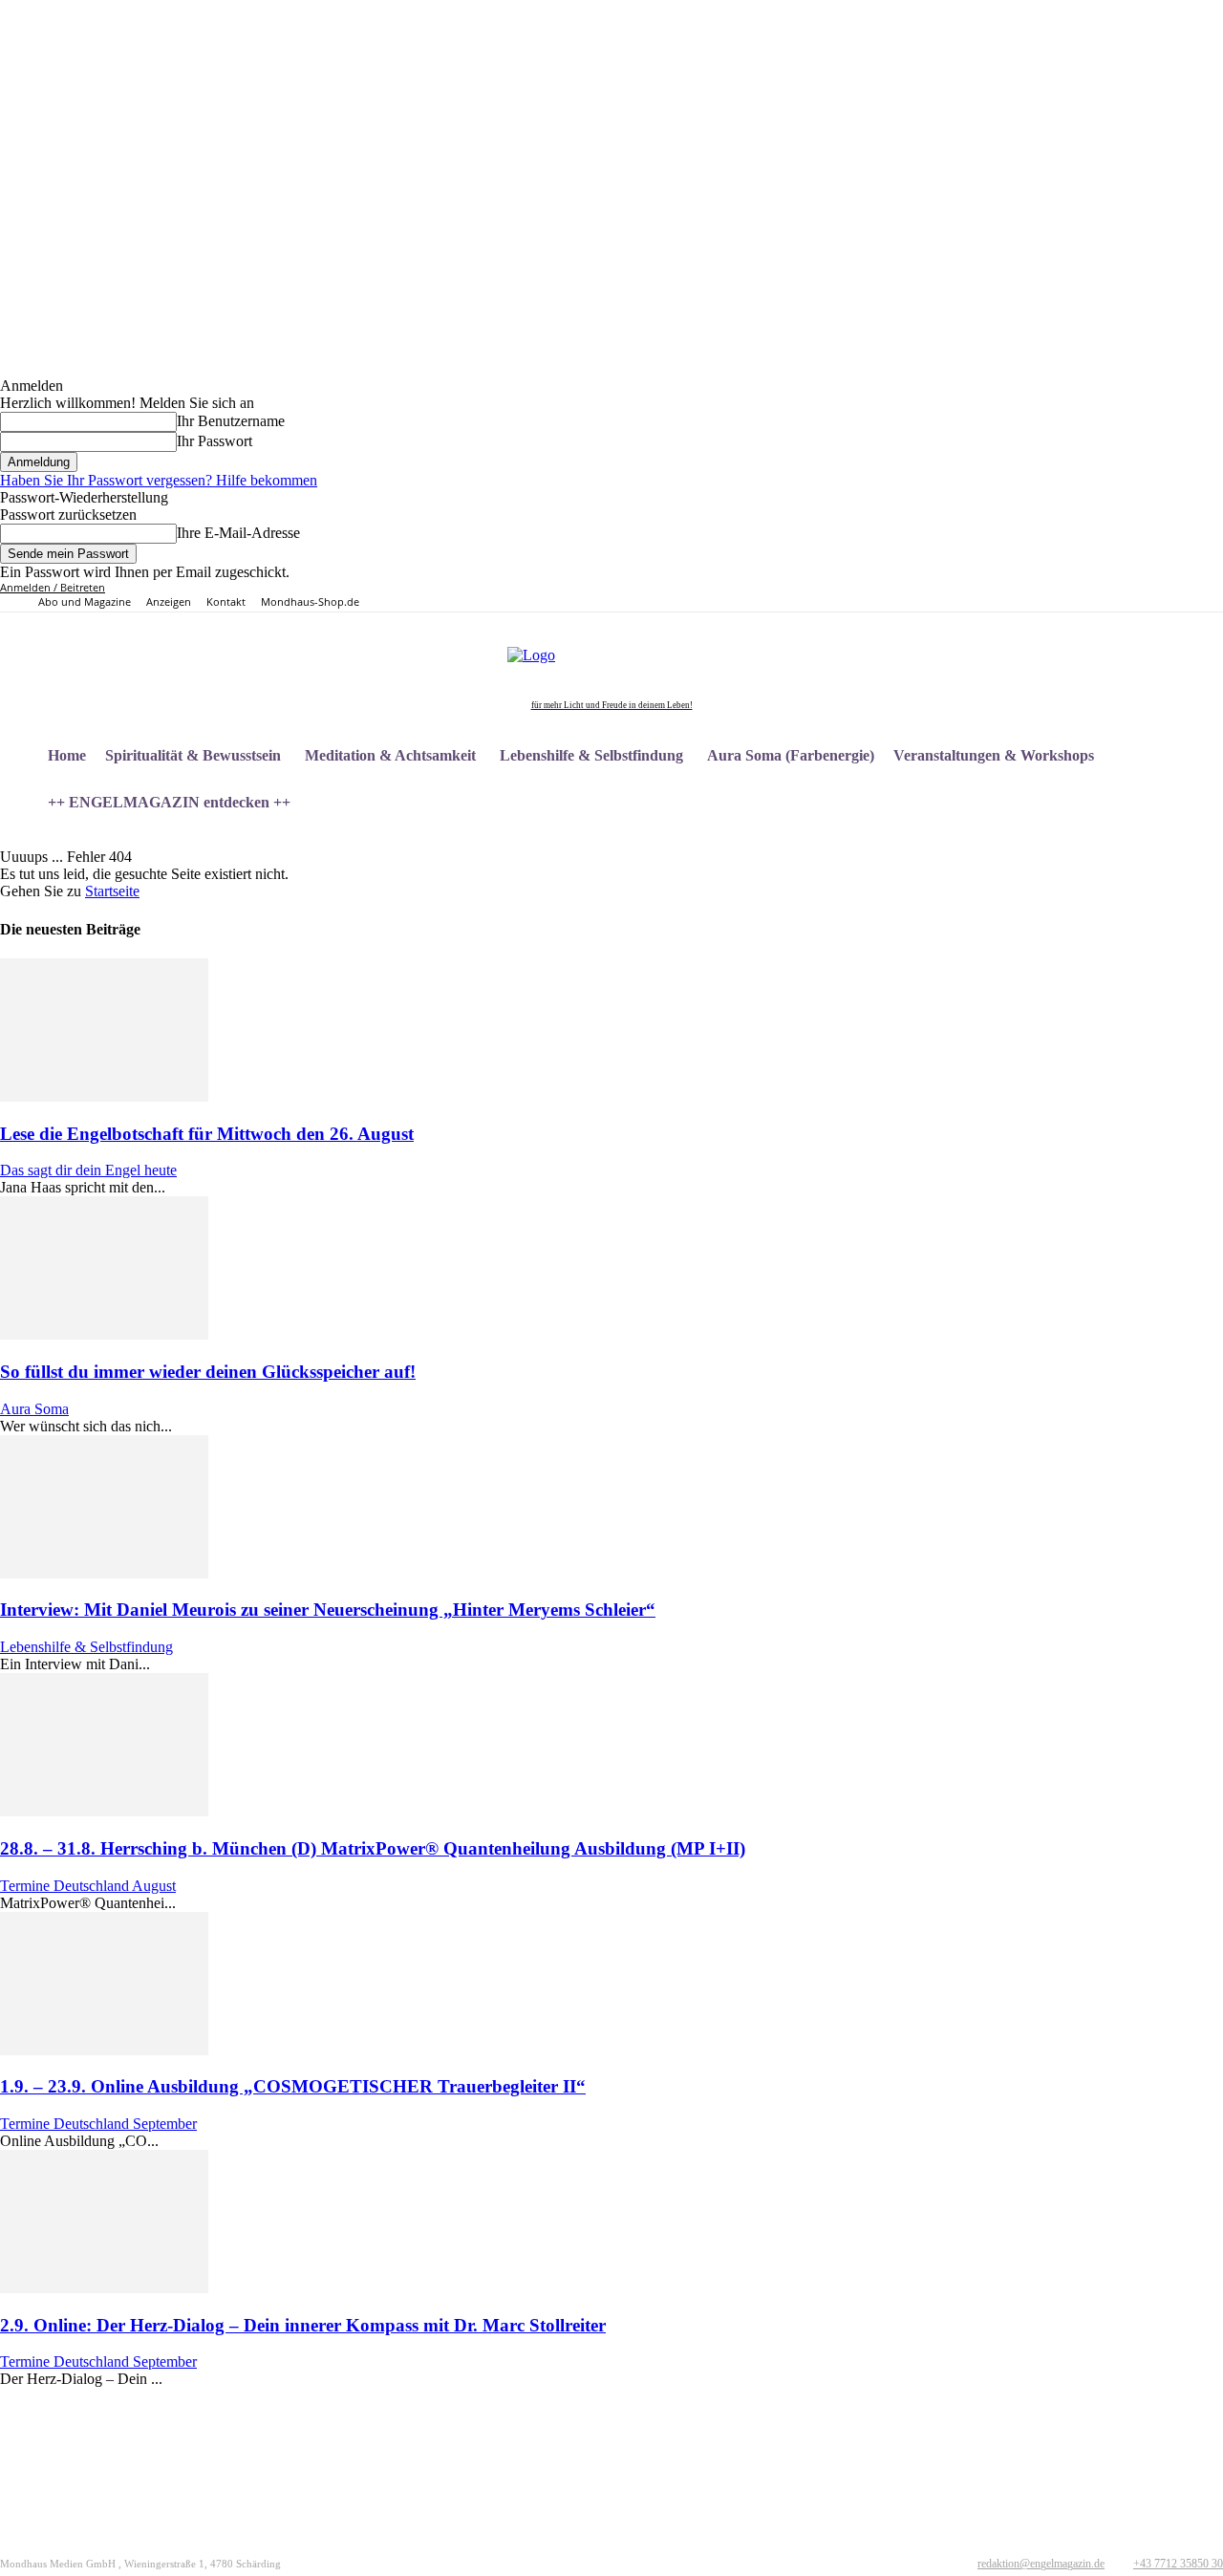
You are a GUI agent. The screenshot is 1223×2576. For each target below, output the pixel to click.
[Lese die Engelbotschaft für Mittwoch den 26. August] (104, 1096)
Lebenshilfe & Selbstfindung (86, 1647)
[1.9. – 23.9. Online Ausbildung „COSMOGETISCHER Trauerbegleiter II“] (104, 2050)
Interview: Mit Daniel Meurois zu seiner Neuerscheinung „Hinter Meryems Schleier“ (328, 1610)
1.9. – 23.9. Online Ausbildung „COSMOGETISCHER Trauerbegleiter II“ (293, 2086)
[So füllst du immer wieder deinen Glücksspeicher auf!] (104, 1334)
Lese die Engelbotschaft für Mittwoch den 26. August (207, 1134)
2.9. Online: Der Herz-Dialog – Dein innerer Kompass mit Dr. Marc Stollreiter (303, 2325)
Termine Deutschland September (98, 2124)
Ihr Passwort (215, 441)
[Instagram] (1011, 597)
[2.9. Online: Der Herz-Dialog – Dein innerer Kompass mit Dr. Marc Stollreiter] (104, 2288)
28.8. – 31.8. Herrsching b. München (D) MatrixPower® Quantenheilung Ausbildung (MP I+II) (373, 1848)
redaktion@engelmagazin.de (1041, 2564)
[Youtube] (1076, 597)
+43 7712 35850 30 (1178, 2564)
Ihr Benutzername (231, 421)
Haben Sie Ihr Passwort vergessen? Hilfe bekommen (159, 480)
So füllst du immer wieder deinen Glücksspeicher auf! (208, 1372)
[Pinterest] (1033, 597)
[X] (1054, 597)
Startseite (112, 891)
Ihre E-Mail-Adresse (238, 533)
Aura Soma (34, 1409)
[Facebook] (989, 597)
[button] (1200, 848)
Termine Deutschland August (88, 1886)
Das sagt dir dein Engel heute (88, 1170)
